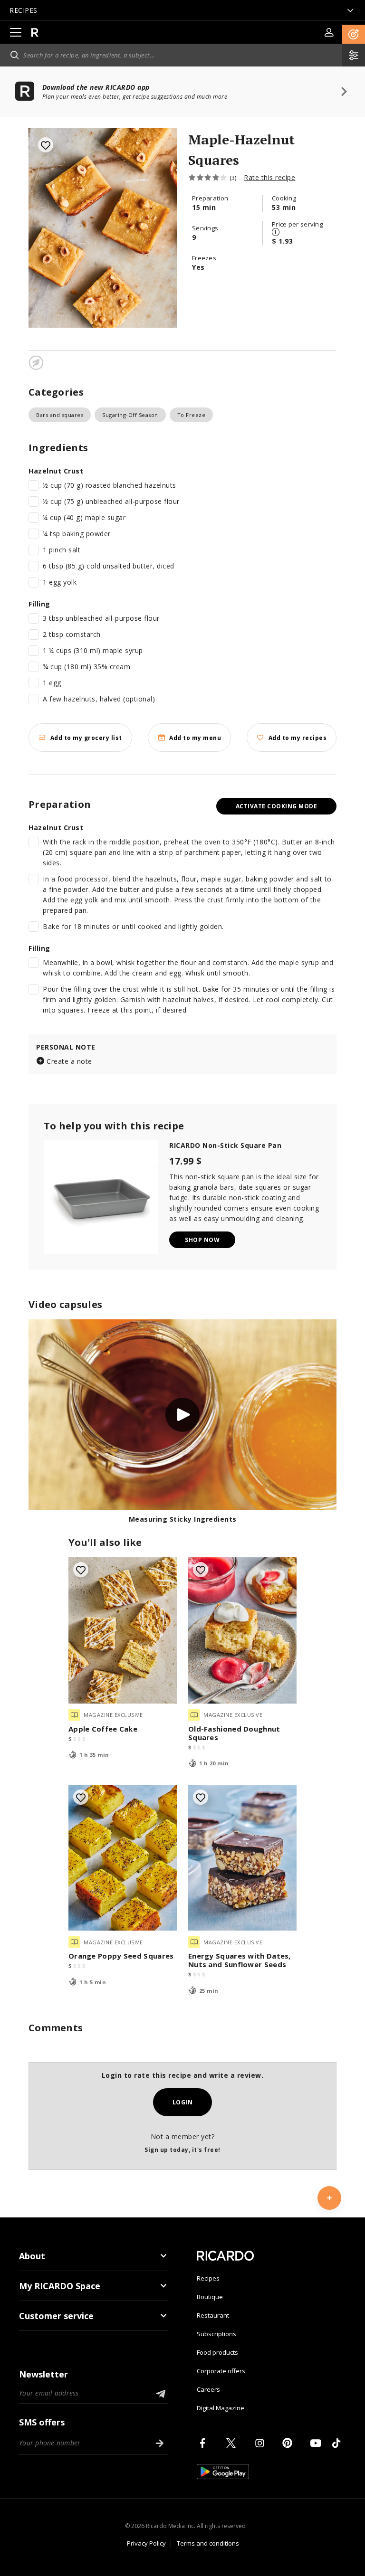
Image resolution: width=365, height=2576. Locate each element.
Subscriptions (216, 2334)
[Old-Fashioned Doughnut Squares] (242, 1630)
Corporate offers (221, 2371)
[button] (354, 34)
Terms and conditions (208, 2543)
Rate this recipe (269, 177)
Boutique (210, 2297)
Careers (208, 2389)
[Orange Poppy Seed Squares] (123, 1858)
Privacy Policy (146, 2543)
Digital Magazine (221, 2408)
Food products (217, 2352)
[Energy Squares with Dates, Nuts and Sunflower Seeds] (242, 1858)
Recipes (208, 2278)
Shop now (202, 1240)
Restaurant (213, 2315)
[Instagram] (261, 2443)
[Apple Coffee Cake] (123, 1630)
